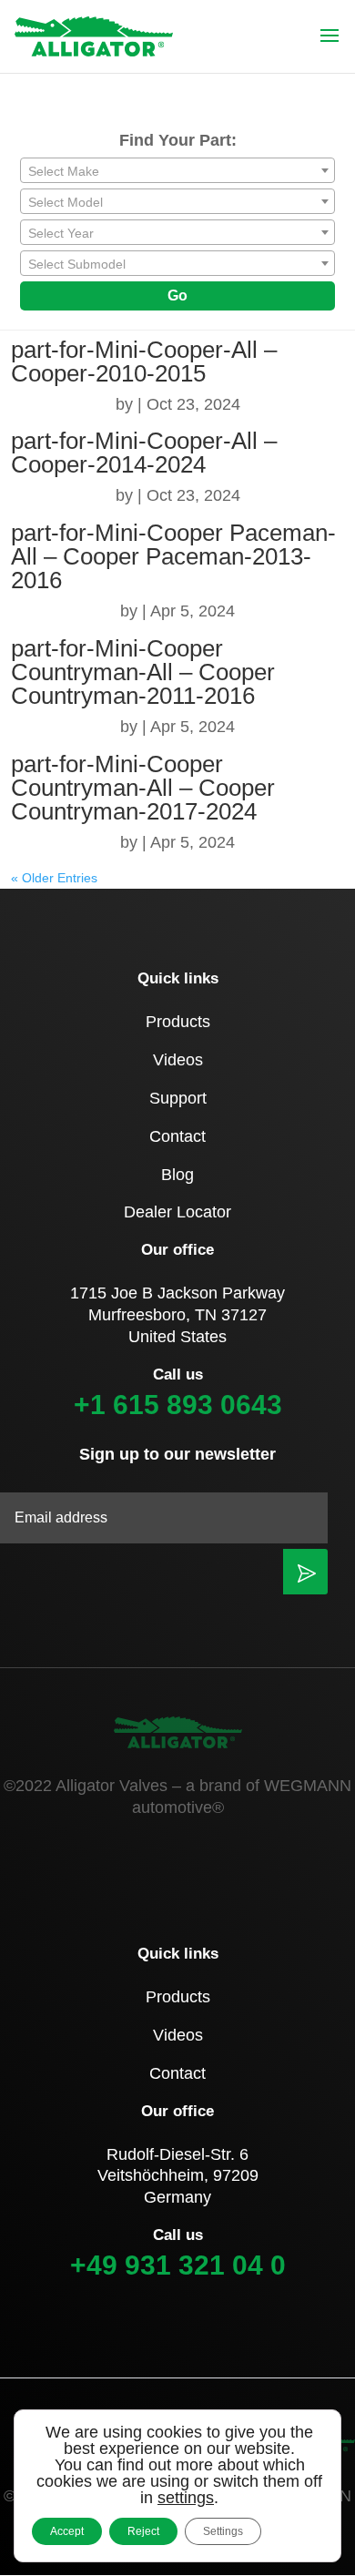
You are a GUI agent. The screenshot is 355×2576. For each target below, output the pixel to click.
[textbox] (177, 171)
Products (178, 1022)
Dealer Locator (177, 1212)
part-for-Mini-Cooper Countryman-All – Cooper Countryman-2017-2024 (143, 788)
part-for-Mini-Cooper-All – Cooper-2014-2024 (144, 453)
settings (186, 2498)
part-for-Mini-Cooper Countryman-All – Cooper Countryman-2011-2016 (143, 672)
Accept (67, 2531)
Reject (143, 2531)
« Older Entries (54, 878)
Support (178, 1098)
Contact (177, 1136)
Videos (178, 1060)
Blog (177, 1175)
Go (177, 295)
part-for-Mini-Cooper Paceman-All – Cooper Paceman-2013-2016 (173, 556)
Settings (223, 2531)
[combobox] (177, 170)
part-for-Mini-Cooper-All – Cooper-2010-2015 (144, 361)
